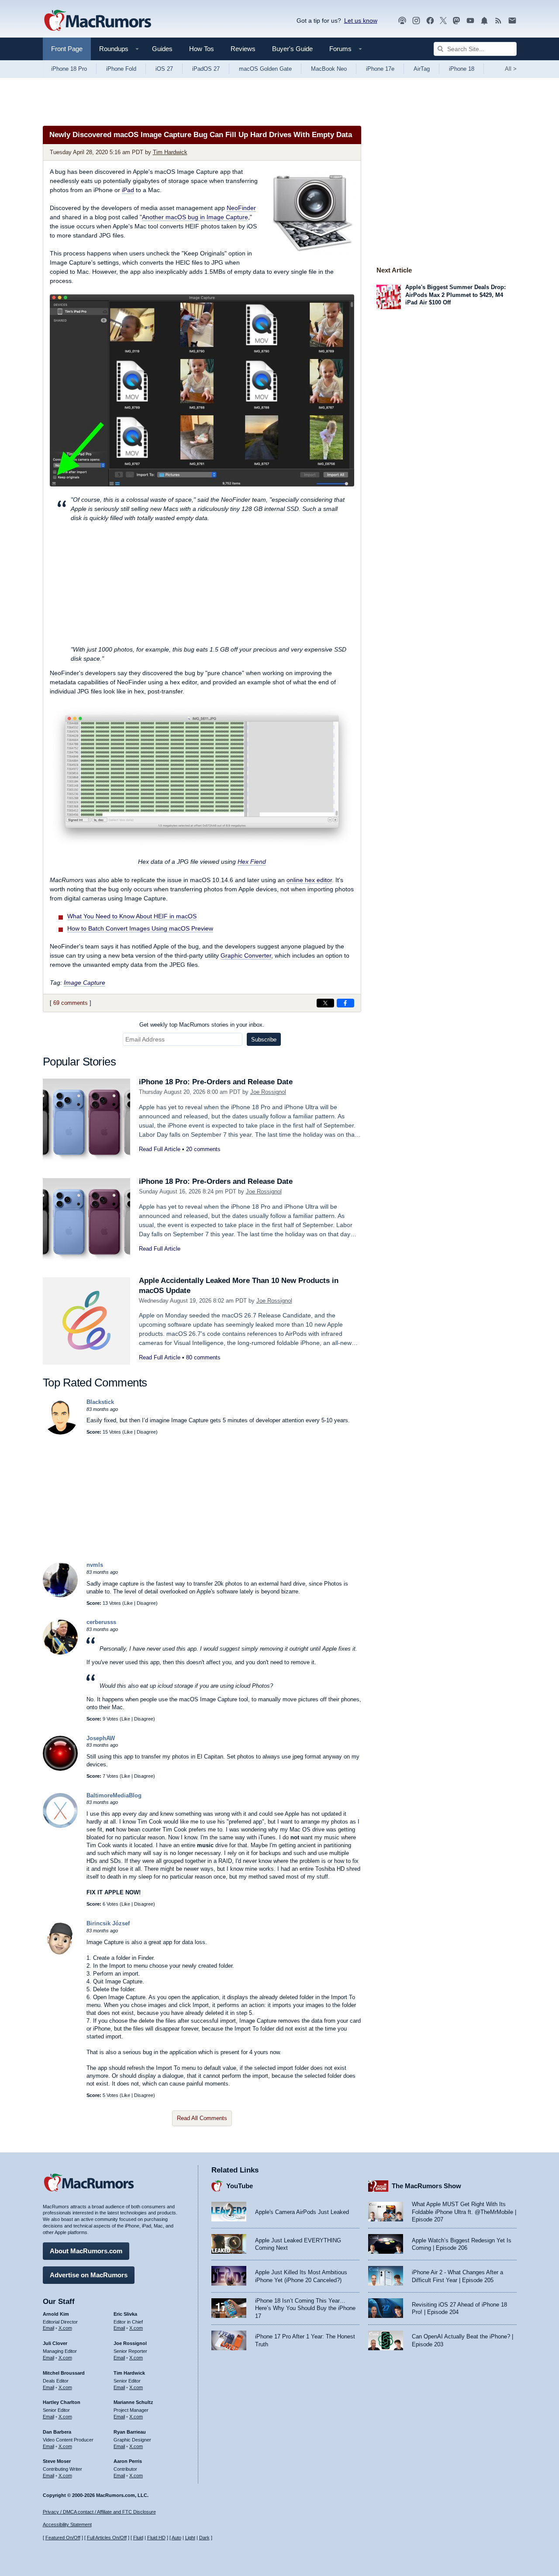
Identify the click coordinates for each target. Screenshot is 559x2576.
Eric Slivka (125, 2314)
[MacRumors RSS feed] (498, 21)
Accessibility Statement (67, 2524)
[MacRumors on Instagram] (416, 21)
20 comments (203, 1149)
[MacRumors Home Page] (97, 21)
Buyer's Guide (292, 49)
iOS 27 (164, 69)
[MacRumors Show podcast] (402, 21)
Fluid (138, 2538)
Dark (204, 2538)
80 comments (203, 1357)
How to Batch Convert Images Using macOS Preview (140, 928)
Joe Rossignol (268, 1092)
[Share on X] (325, 1003)
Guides (162, 49)
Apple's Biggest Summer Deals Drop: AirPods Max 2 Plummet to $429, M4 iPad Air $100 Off (455, 295)
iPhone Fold (121, 69)
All (511, 69)
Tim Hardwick (170, 152)
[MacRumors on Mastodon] (456, 21)
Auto (176, 2538)
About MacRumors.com (86, 2251)
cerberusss (101, 1622)
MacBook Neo (329, 69)
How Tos (202, 49)
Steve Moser (57, 2461)
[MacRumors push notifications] (484, 21)
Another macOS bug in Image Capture (195, 217)
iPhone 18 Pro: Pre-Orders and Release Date (216, 1082)
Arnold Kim (56, 2314)
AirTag (422, 69)
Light (190, 2538)
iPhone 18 (462, 69)
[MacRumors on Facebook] (430, 21)
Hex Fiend (252, 862)
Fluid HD (156, 2538)
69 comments (71, 1003)
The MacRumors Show (426, 2186)
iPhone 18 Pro (69, 69)
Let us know (361, 21)
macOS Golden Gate (265, 69)
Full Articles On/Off (107, 2538)
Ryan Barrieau (130, 2432)
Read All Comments (202, 2118)
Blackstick (100, 1402)
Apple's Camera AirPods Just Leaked (302, 2212)
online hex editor (309, 880)
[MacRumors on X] (443, 21)
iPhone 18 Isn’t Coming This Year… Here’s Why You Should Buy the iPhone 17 (305, 2308)
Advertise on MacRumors (89, 2275)
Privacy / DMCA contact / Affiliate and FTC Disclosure (99, 2512)
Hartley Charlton (62, 2402)
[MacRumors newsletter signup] (512, 21)
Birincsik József (108, 1923)
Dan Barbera (57, 2432)
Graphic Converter (246, 955)
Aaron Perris (128, 2461)
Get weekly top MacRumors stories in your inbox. (202, 1025)
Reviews (243, 49)
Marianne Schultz (133, 2402)
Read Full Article (160, 1149)
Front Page (67, 49)
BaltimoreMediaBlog (114, 1795)
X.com (65, 2328)
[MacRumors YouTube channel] (470, 21)
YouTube (240, 2186)
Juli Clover (55, 2343)
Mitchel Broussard (64, 2373)
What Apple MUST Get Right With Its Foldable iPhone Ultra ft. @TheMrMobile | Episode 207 (464, 2212)
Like (128, 1432)
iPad (128, 190)
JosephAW (101, 1738)
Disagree (146, 1432)
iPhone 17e (380, 69)
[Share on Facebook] (345, 1003)
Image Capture (85, 983)
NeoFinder (241, 208)
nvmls (95, 1565)
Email (48, 2328)
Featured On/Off (63, 2538)
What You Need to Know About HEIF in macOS (132, 916)
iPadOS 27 (206, 69)
